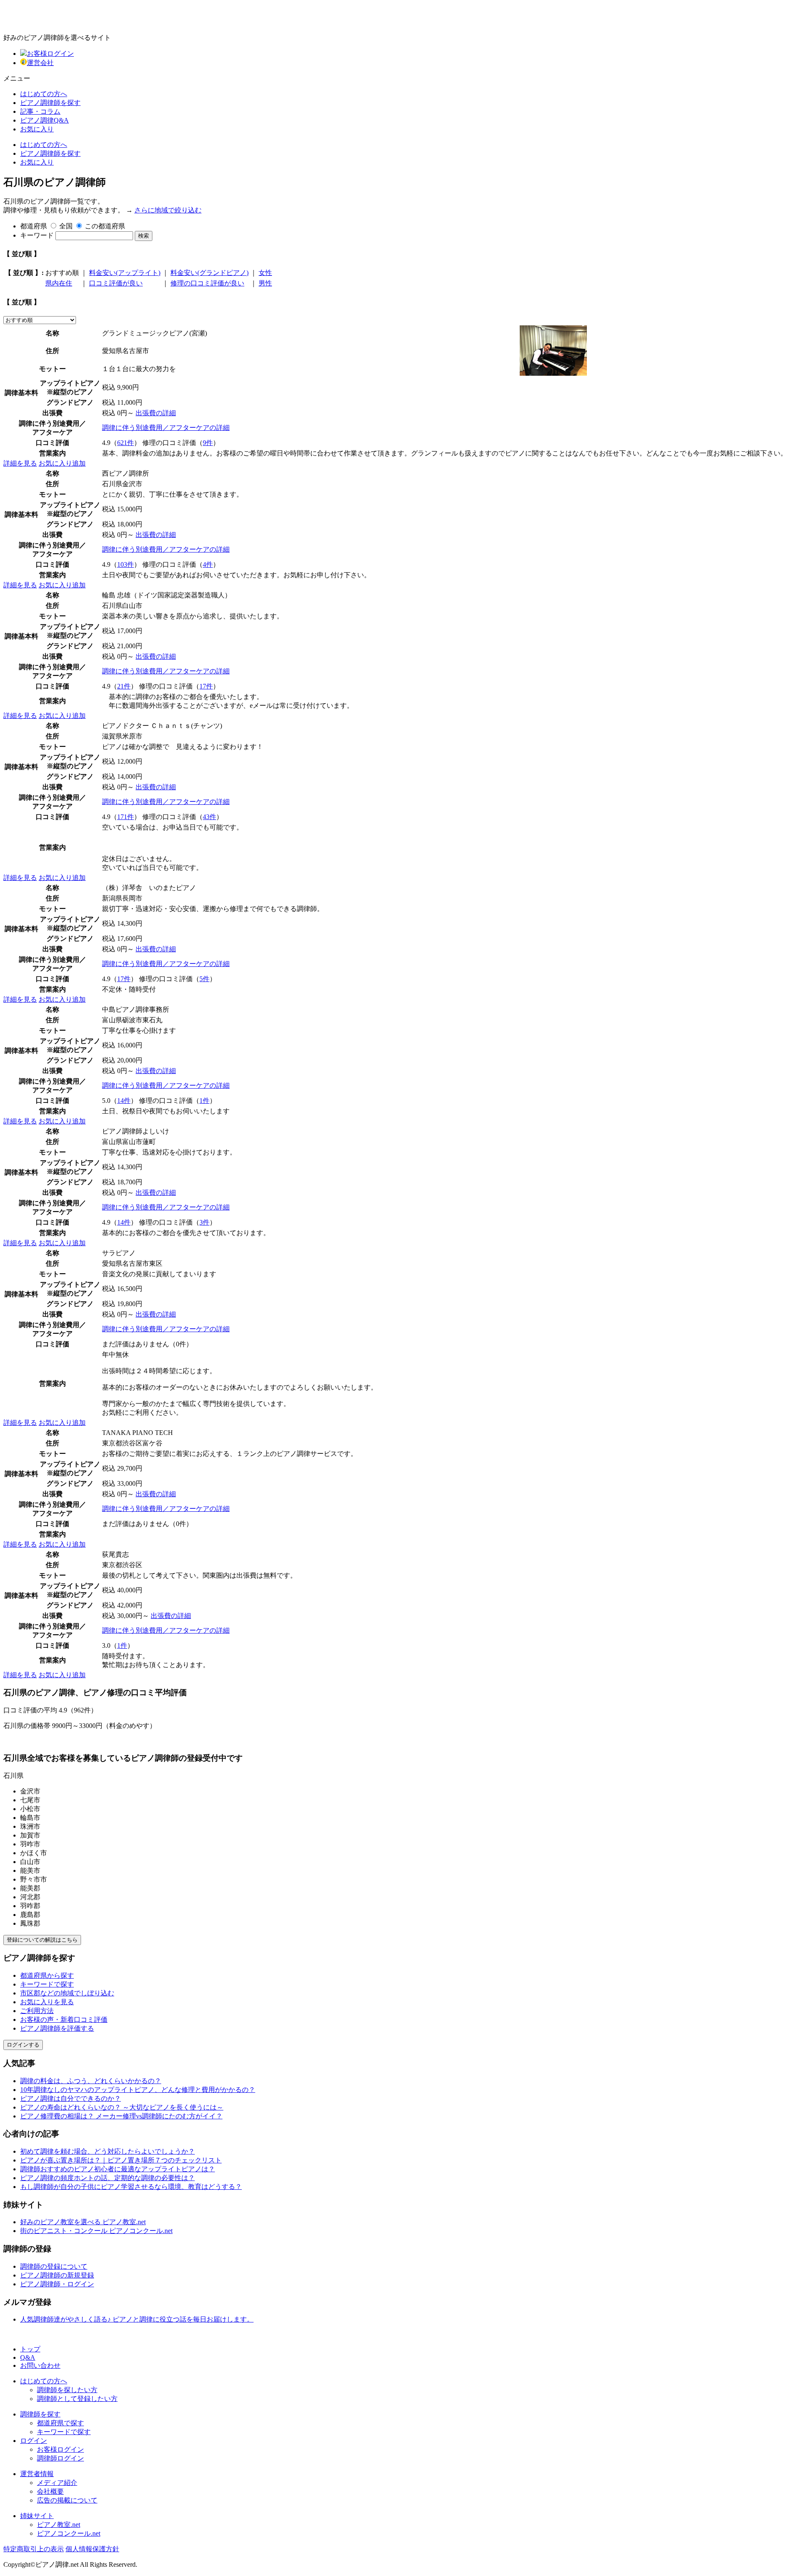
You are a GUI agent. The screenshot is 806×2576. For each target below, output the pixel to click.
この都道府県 (105, 226)
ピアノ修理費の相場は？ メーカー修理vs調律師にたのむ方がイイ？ (121, 2116)
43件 (209, 817)
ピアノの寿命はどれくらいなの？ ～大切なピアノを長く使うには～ (122, 2107)
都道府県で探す (60, 2423)
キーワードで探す (47, 1984)
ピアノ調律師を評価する (57, 2028)
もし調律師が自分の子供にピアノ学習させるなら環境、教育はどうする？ (131, 2187)
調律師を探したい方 (67, 2390)
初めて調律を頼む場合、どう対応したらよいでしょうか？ (107, 2151)
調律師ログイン (60, 2458)
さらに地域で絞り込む (168, 210)
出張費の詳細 (156, 413)
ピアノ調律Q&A (44, 120)
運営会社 (40, 63)
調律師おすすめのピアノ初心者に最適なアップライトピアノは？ (118, 2169)
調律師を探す (40, 2414)
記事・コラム (40, 111)
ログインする (23, 2045)
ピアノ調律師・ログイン (57, 2284)
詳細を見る (20, 463)
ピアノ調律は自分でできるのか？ (71, 2098)
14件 (124, 1101)
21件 (124, 686)
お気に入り (37, 129)
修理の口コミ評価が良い (207, 283)
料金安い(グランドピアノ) (209, 273)
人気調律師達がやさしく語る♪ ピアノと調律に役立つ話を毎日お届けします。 (137, 2319)
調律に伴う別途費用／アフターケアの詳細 (166, 428)
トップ (30, 2349)
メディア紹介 (57, 2483)
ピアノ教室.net (59, 2525)
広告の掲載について (67, 2500)
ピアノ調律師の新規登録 (57, 2275)
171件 (126, 817)
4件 (208, 564)
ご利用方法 (37, 2011)
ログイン (34, 2441)
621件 (126, 443)
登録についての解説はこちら (42, 1940)
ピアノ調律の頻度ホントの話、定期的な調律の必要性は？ (107, 2178)
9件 (208, 443)
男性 (265, 283)
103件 (126, 564)
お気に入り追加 (62, 463)
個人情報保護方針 (92, 2549)
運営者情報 (37, 2474)
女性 (265, 273)
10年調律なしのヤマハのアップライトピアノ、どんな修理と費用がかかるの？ (138, 2090)
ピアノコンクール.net (69, 2533)
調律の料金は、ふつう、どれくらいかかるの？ (91, 2081)
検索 (144, 236)
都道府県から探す (47, 1975)
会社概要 (50, 2491)
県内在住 (59, 283)
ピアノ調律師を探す (50, 103)
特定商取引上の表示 (34, 2549)
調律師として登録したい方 (77, 2399)
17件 (206, 686)
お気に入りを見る (47, 2002)
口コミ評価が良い (116, 283)
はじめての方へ (44, 94)
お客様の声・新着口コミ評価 (64, 2020)
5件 (204, 979)
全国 (66, 226)
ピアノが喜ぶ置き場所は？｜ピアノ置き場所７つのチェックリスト (121, 2160)
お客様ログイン (50, 54)
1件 (204, 1101)
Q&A (28, 2357)
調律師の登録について (54, 2266)
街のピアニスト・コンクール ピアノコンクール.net (96, 2231)
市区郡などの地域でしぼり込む (67, 1993)
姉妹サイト (37, 2516)
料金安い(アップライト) (125, 273)
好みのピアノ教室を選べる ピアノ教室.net (83, 2222)
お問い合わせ (40, 2365)
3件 (204, 1222)
